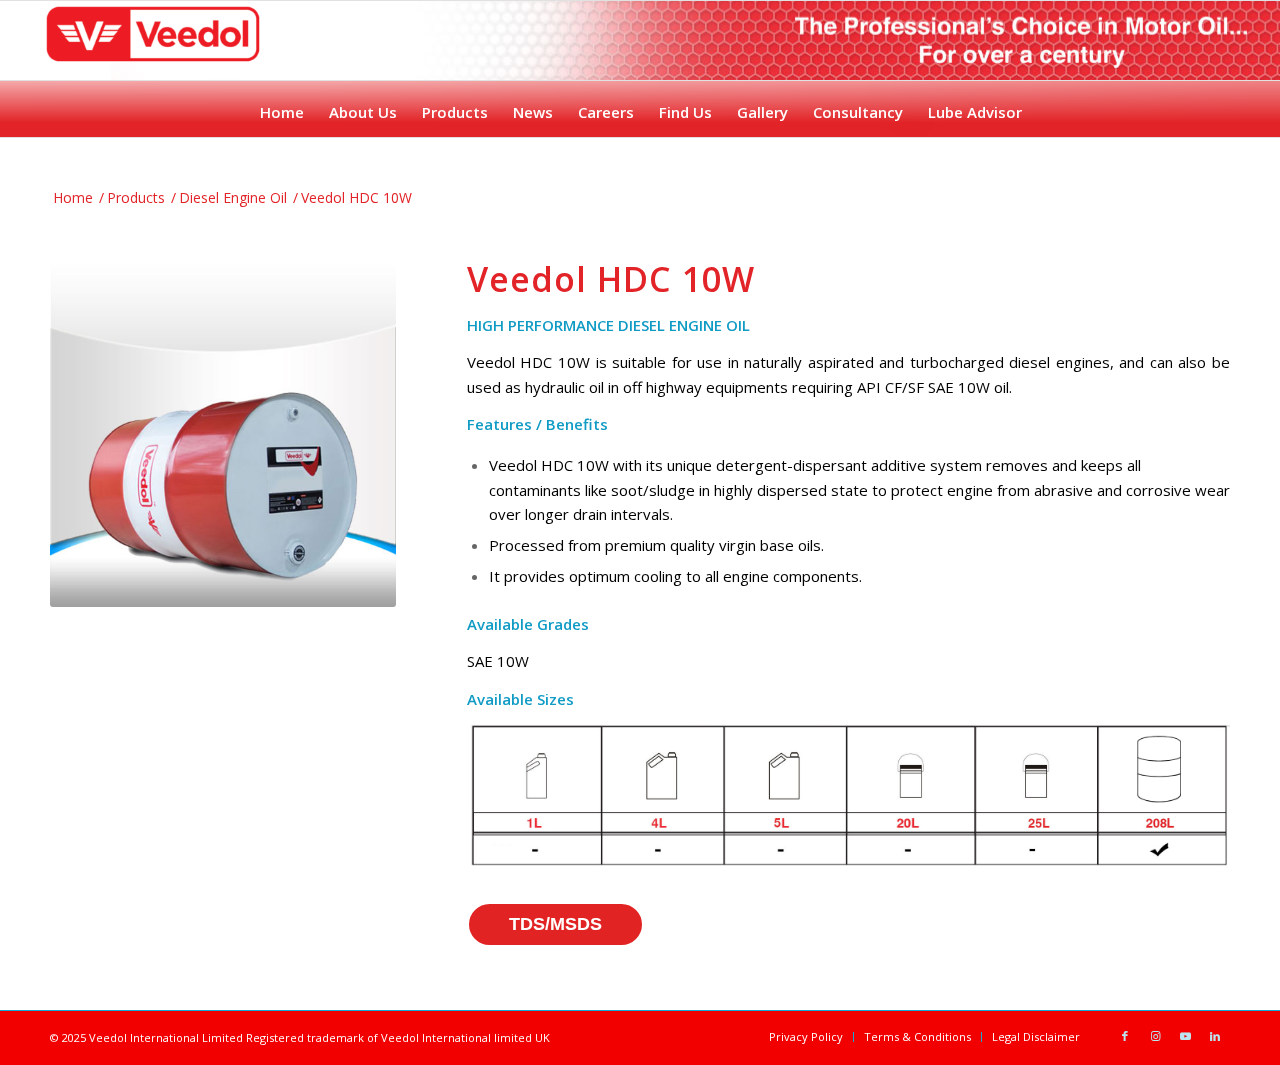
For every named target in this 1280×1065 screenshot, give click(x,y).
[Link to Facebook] (1125, 1036)
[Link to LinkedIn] (1215, 1036)
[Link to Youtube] (1185, 1036)
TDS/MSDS (555, 924)
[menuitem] (281, 106)
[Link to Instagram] (1155, 1036)
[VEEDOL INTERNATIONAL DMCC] (153, 60)
